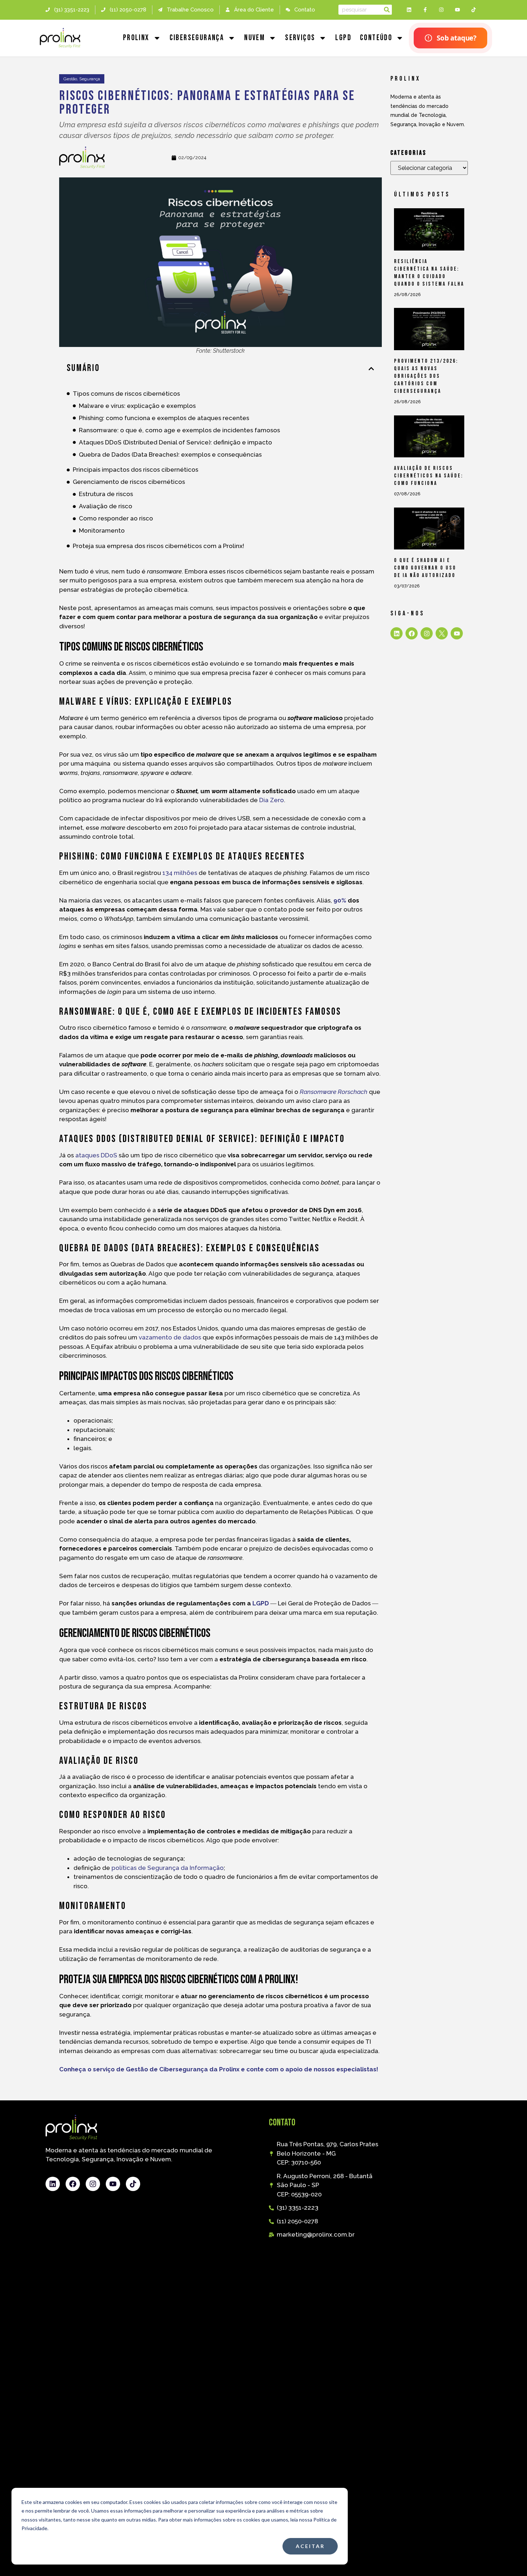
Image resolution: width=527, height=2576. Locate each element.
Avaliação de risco (106, 506)
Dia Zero (272, 800)
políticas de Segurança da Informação (168, 1868)
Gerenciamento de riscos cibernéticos (129, 482)
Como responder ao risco (116, 518)
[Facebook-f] (425, 10)
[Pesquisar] (387, 10)
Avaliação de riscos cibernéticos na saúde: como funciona (429, 476)
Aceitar (310, 2546)
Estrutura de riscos (106, 494)
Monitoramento (102, 530)
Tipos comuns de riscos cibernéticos (126, 394)
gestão (70, 79)
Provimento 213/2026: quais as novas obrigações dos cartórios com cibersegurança (426, 376)
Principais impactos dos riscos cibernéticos (136, 470)
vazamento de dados (170, 1337)
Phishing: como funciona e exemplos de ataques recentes (164, 418)
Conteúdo (376, 38)
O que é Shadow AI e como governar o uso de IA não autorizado (425, 568)
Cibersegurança (197, 38)
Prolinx (136, 38)
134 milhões (180, 873)
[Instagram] (441, 10)
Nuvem (255, 38)
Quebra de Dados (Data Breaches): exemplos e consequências (170, 454)
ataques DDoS (96, 1155)
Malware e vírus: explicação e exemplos (137, 406)
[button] (371, 369)
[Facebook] (412, 633)
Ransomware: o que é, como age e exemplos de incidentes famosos (179, 430)
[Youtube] (457, 10)
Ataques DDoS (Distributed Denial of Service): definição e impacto (175, 442)
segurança (90, 79)
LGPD (343, 38)
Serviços (300, 38)
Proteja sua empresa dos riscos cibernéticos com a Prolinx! (158, 546)
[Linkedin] (409, 10)
